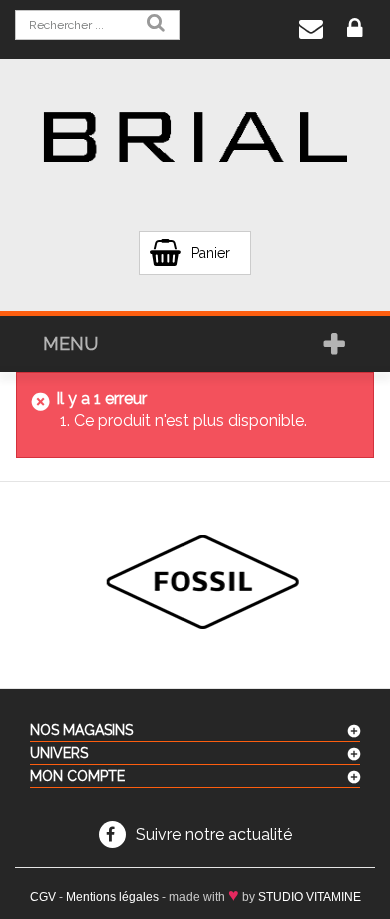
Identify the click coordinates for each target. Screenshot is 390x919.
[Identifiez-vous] (354, 29)
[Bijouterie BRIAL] (195, 137)
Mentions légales (112, 897)
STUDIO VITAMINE (309, 897)
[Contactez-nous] (311, 29)
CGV (43, 897)
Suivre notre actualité (214, 834)
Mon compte (77, 776)
